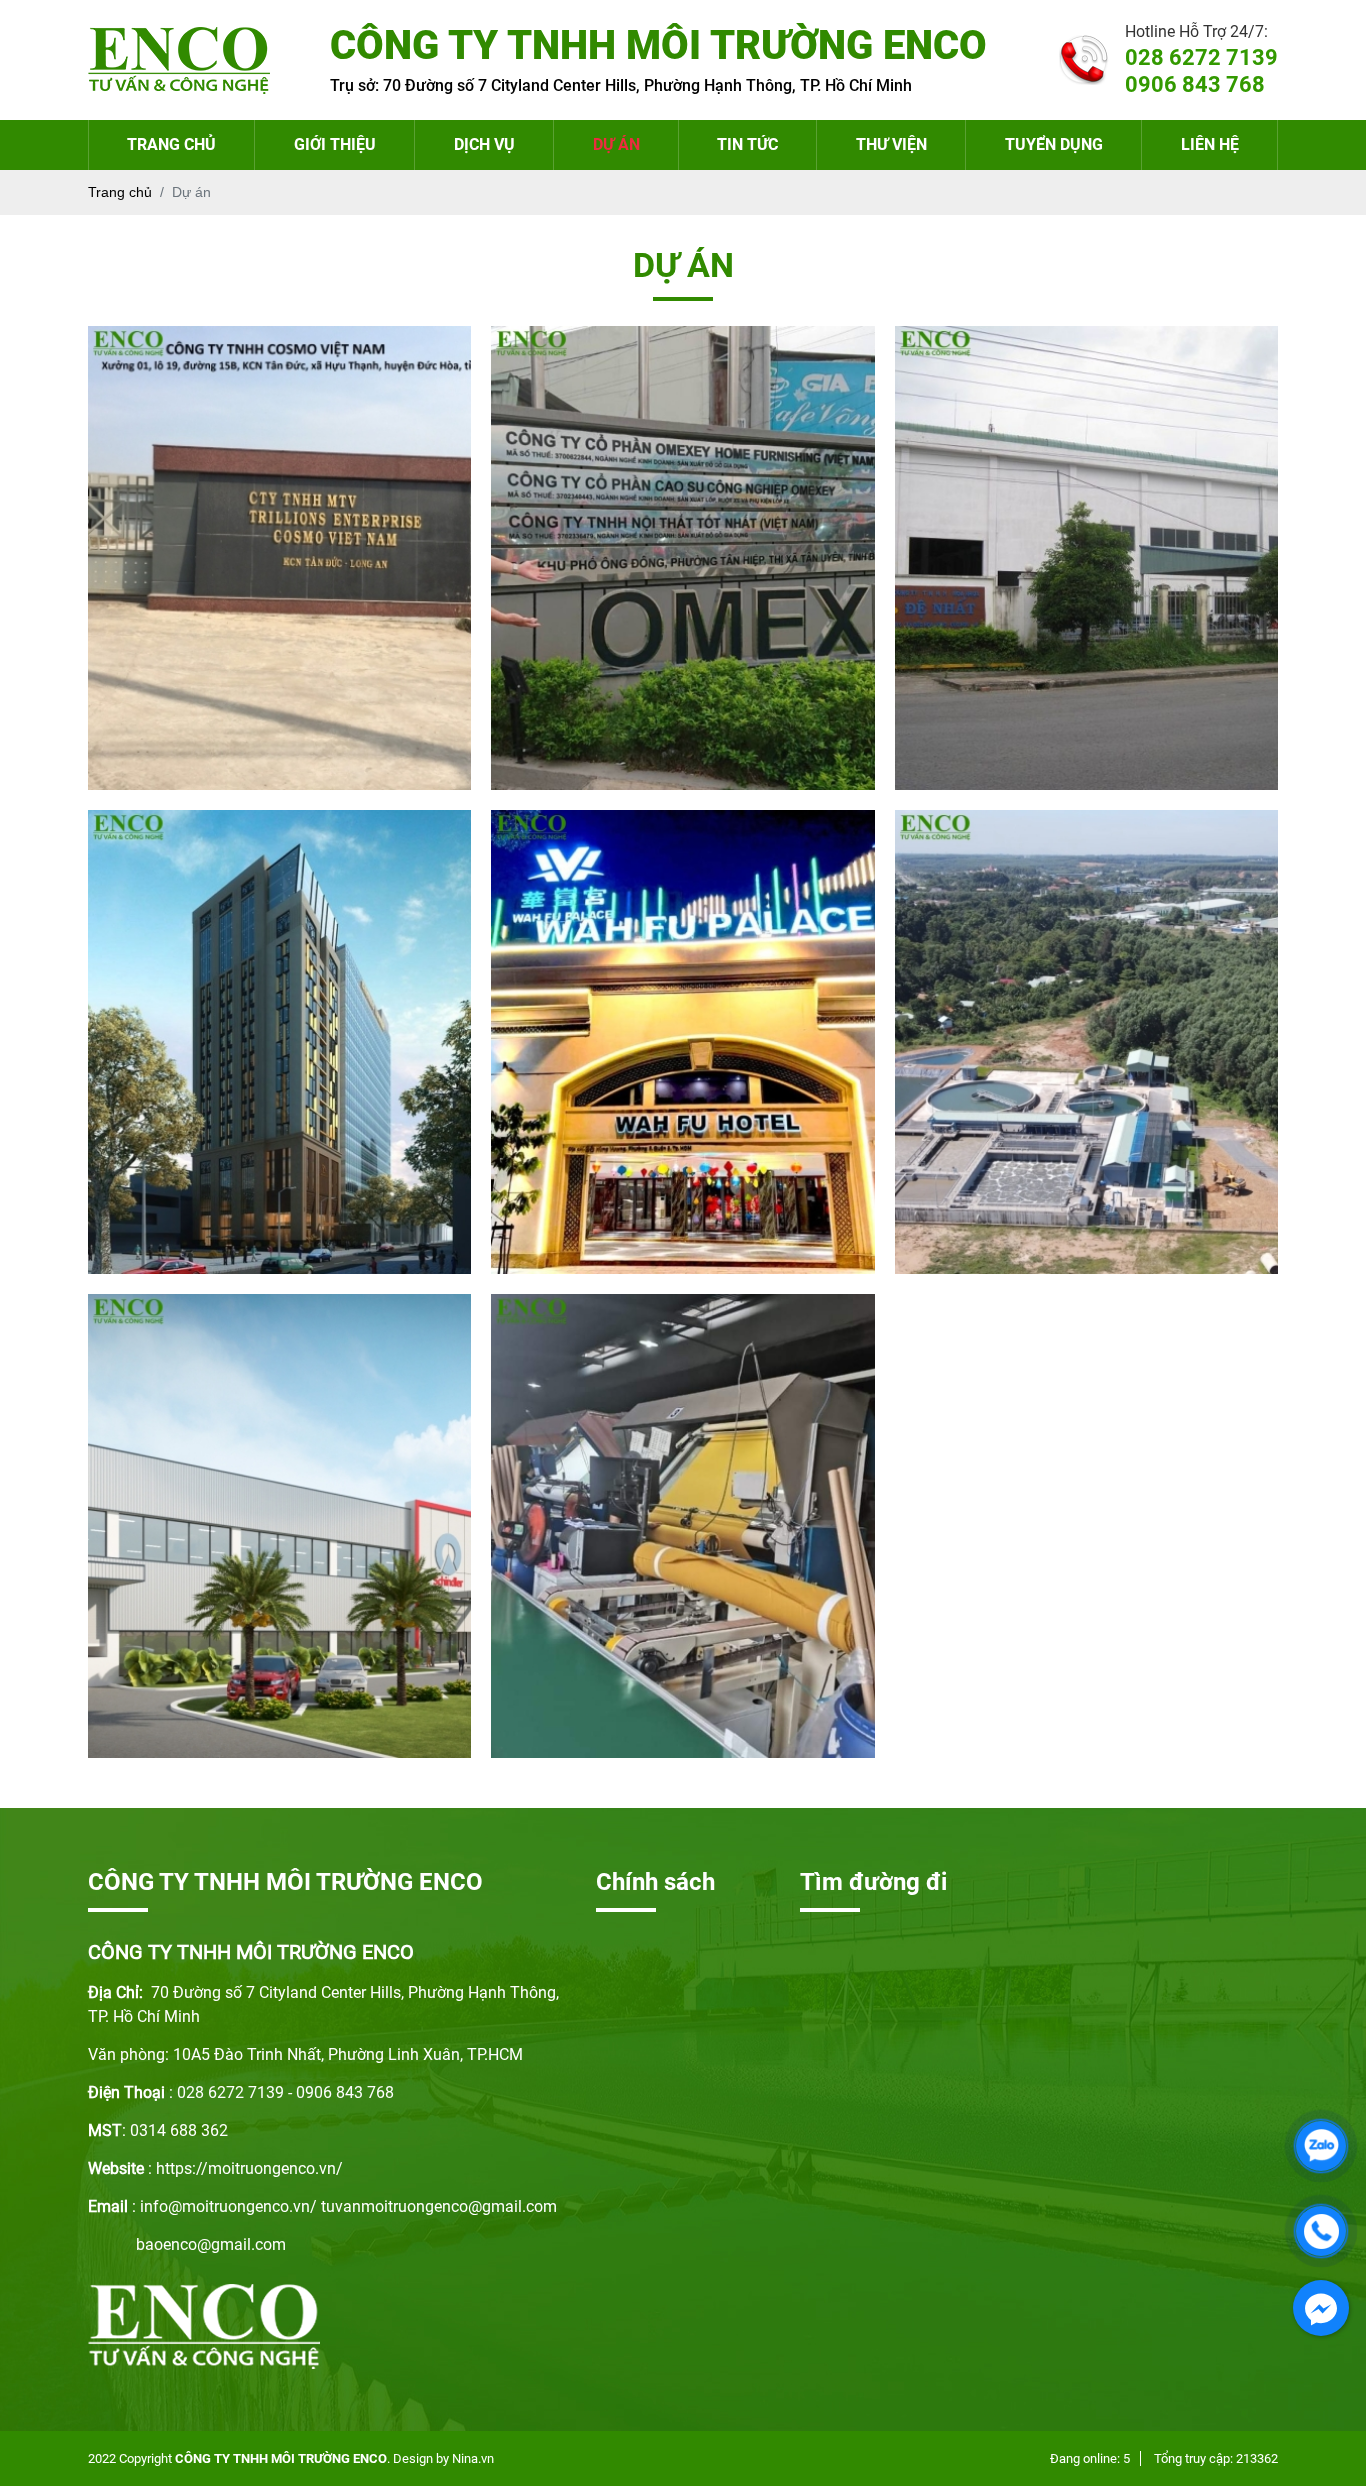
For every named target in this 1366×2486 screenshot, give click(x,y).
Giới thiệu (335, 144)
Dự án (616, 144)
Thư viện (891, 144)
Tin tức (747, 144)
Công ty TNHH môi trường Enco (281, 2458)
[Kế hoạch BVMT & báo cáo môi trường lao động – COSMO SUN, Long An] (279, 558)
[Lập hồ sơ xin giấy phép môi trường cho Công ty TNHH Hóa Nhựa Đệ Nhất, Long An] (1086, 558)
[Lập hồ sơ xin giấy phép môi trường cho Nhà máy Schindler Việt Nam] (279, 1526)
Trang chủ (171, 144)
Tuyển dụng (1054, 144)
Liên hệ (1210, 144)
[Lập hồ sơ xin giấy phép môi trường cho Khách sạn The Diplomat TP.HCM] (279, 1042)
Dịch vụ (484, 144)
